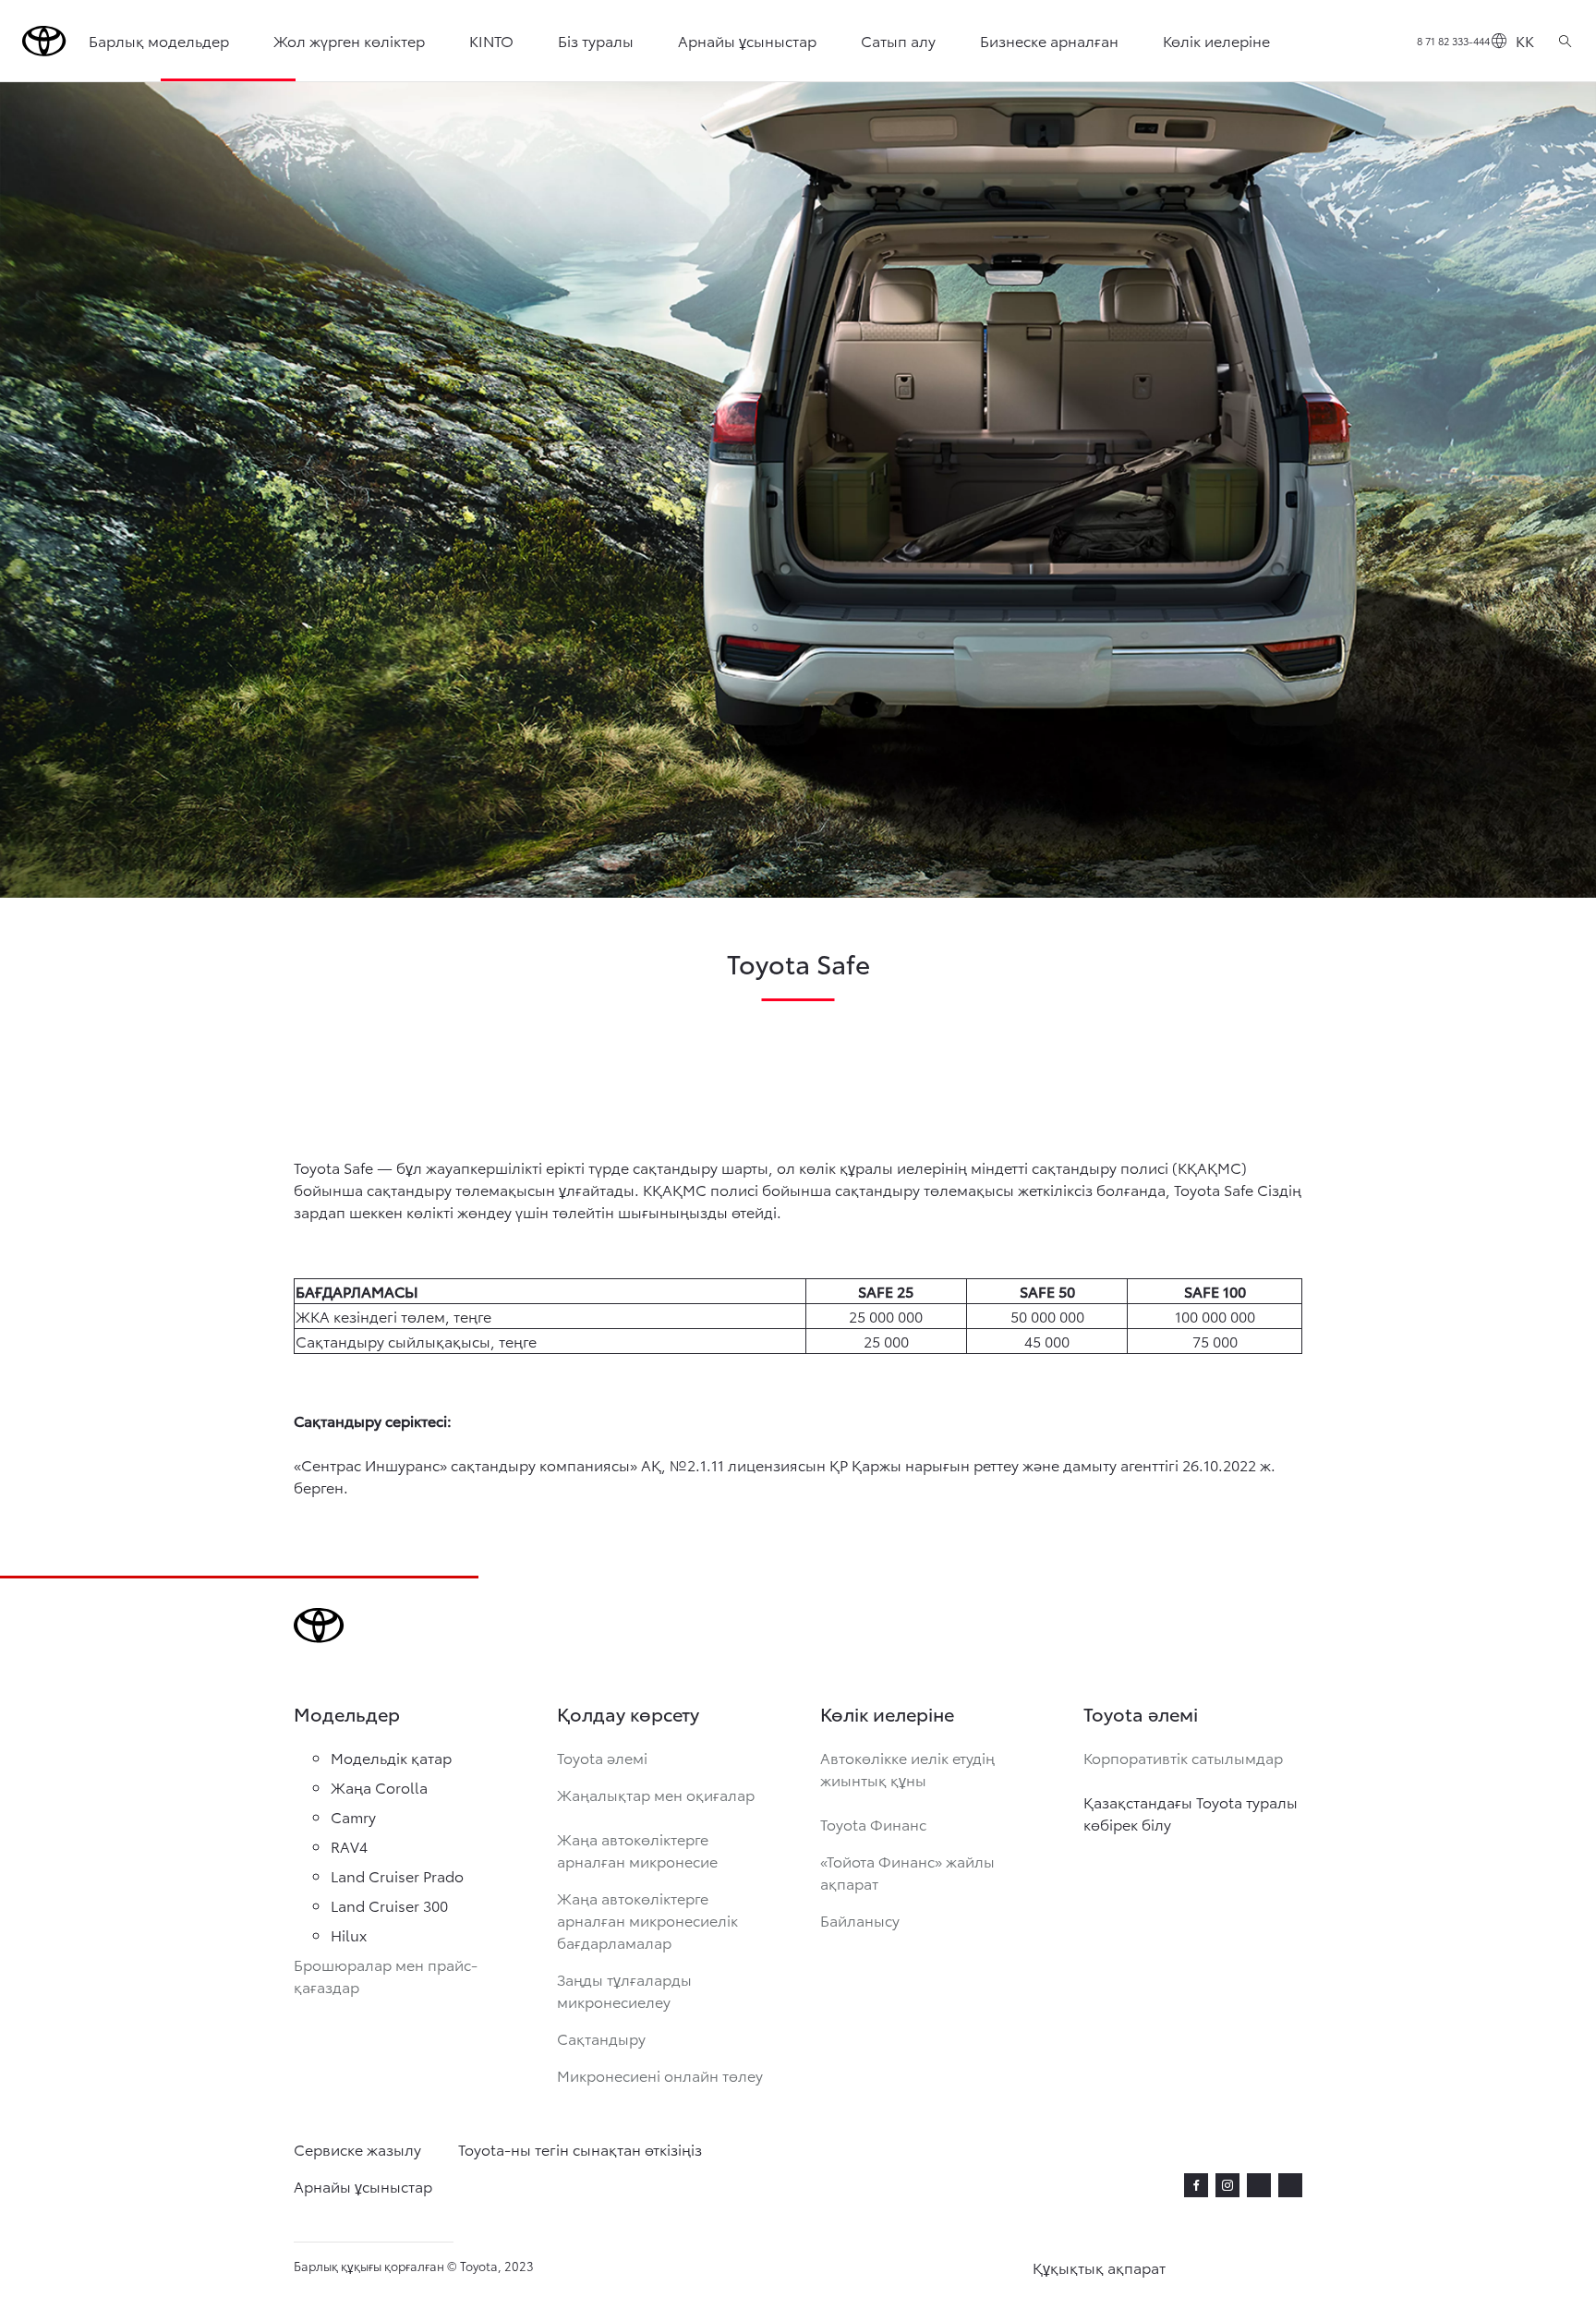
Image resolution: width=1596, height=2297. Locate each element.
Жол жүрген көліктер (349, 40)
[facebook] (1196, 2185)
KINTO (491, 40)
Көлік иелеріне (1216, 40)
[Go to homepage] (44, 41)
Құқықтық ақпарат (1099, 2267)
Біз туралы (596, 40)
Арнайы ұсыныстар (747, 40)
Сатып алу (898, 40)
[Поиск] (1565, 41)
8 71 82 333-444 (1453, 41)
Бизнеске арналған (1049, 40)
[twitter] (1259, 2182)
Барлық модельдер (159, 40)
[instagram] (1227, 2185)
